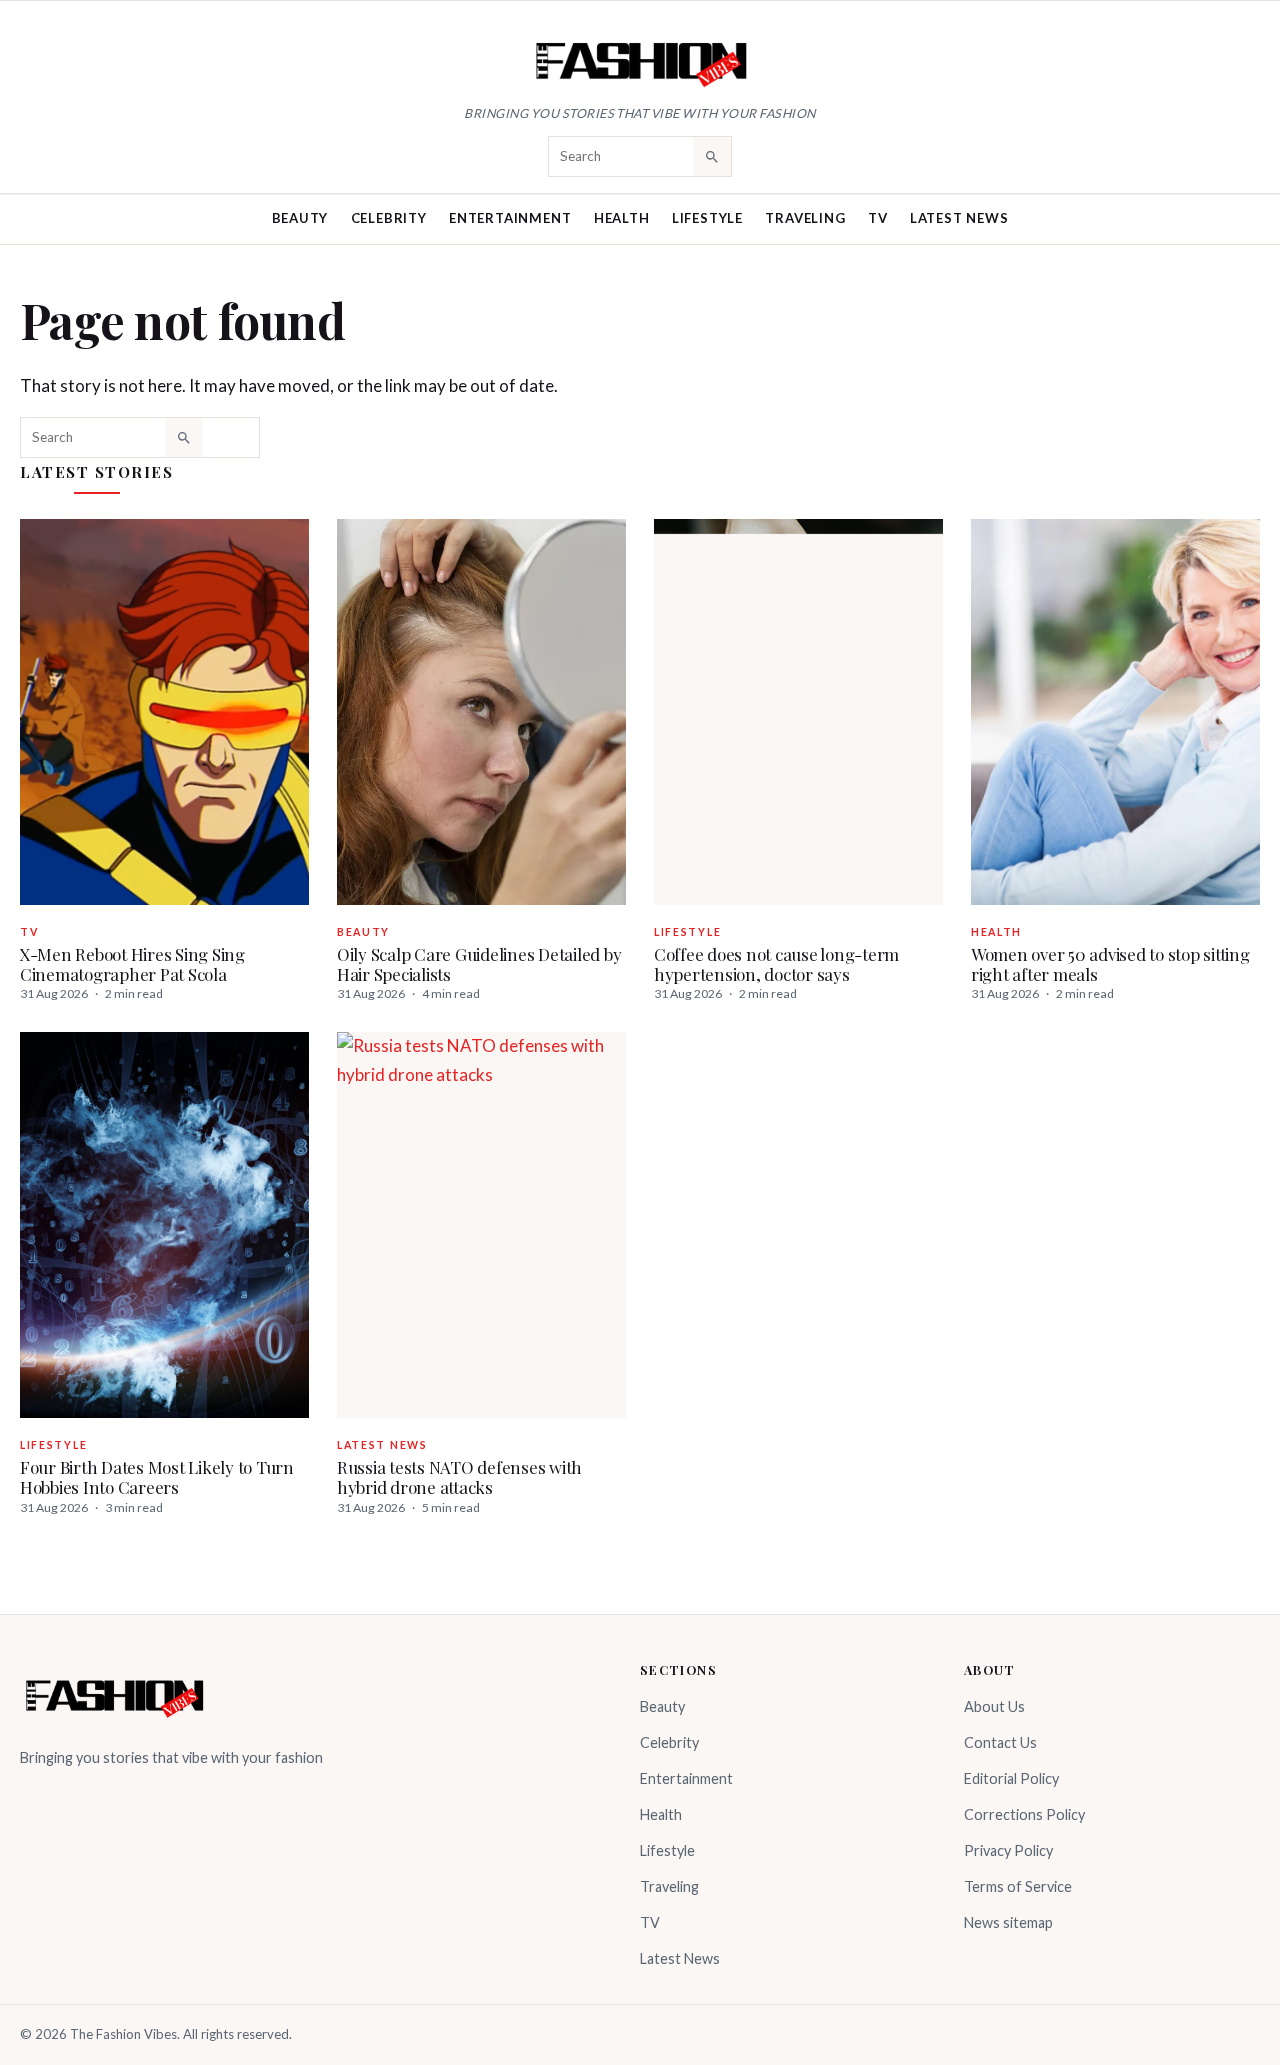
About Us (994, 1706)
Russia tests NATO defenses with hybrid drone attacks (459, 1477)
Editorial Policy (1011, 1778)
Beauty (300, 218)
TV (878, 218)
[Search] (712, 156)
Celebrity (389, 218)
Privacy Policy (1008, 1850)
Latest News (959, 218)
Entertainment (510, 218)
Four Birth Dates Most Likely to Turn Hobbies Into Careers (157, 1477)
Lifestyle (707, 218)
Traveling (805, 218)
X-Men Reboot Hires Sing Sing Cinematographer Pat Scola (132, 964)
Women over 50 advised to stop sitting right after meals (1110, 964)
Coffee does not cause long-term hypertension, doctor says (776, 964)
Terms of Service (1018, 1886)
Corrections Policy (1024, 1814)
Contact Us (1000, 1742)
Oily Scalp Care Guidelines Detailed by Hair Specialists (479, 964)
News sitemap (1008, 1922)
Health (622, 218)
